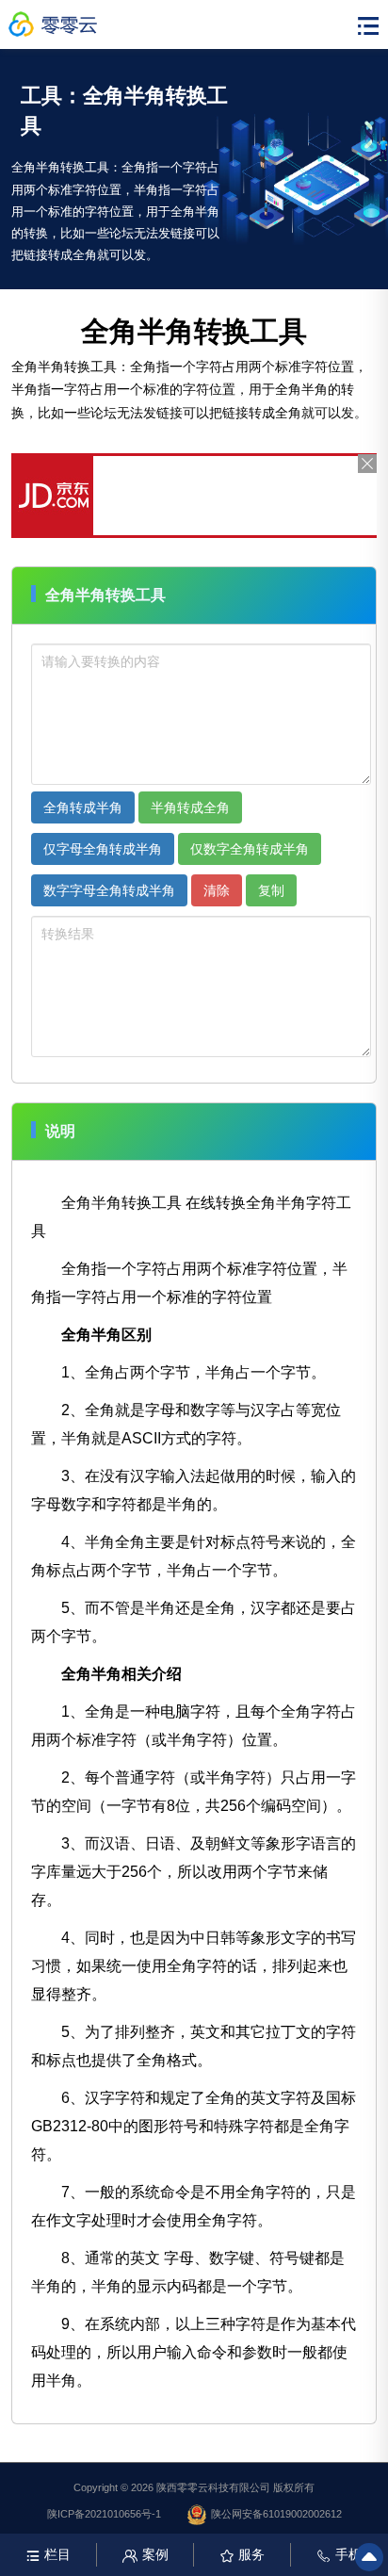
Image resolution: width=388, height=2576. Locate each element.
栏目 (57, 2554)
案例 (155, 2554)
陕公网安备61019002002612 (276, 2514)
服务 (251, 2554)
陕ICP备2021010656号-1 (104, 2514)
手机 (348, 2554)
